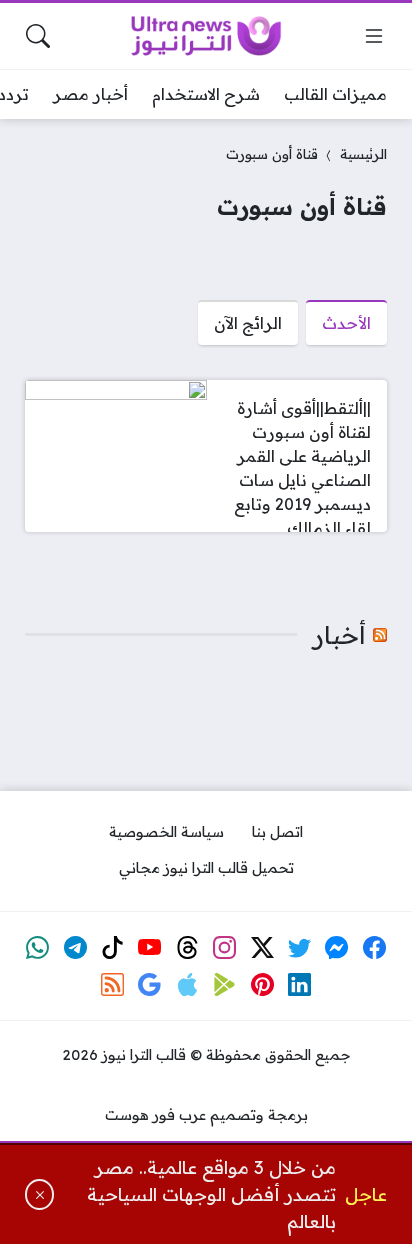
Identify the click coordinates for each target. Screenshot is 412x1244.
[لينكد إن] (300, 985)
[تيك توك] (113, 947)
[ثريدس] (187, 947)
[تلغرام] (75, 947)
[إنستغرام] (225, 947)
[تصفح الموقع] (374, 36)
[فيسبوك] (375, 947)
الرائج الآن (248, 323)
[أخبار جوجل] (150, 985)
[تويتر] (300, 947)
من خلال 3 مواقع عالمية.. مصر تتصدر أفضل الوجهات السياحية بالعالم (211, 1194)
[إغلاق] (39, 1194)
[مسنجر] (337, 947)
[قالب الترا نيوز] (206, 36)
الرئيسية (363, 153)
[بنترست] (262, 985)
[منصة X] (262, 947)
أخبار (339, 635)
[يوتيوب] (150, 947)
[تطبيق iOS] (187, 985)
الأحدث (346, 323)
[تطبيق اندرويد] (225, 985)
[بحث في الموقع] (38, 36)
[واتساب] (38, 947)
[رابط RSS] (113, 985)
